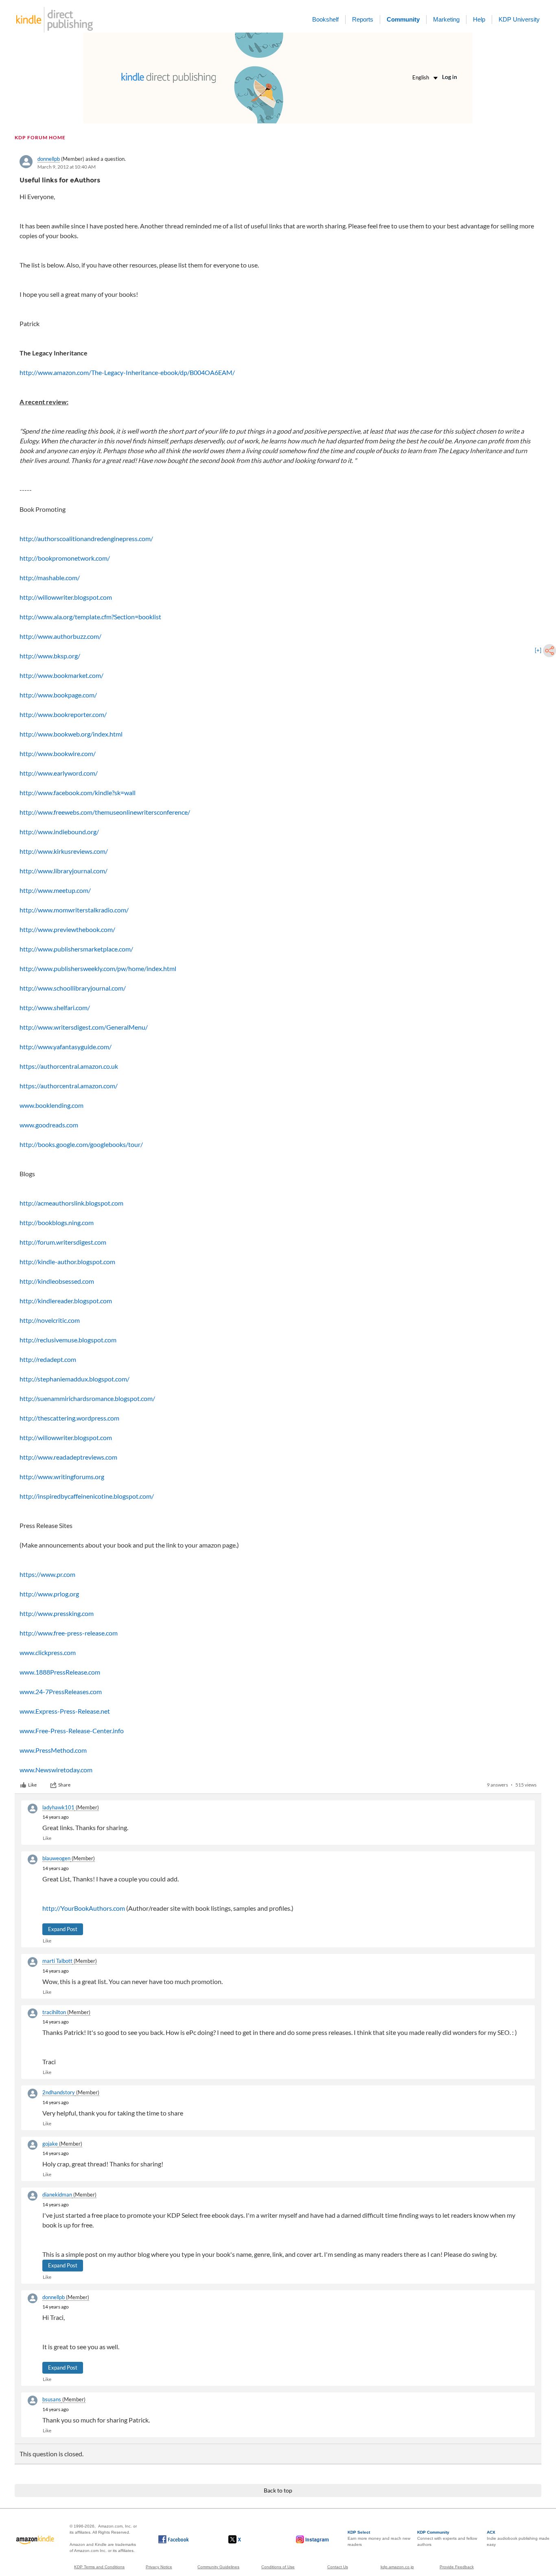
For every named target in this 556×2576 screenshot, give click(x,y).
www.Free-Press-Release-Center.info (72, 1731)
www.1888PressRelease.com (60, 1672)
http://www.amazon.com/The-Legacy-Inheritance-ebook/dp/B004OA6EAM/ (127, 372)
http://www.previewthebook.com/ (67, 929)
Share (64, 1785)
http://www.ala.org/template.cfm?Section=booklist (90, 617)
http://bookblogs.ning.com (57, 1222)
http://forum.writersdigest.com (63, 1242)
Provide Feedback (457, 2567)
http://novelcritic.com (50, 1320)
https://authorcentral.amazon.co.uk (69, 1066)
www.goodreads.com (49, 1125)
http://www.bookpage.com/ (58, 695)
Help (479, 19)
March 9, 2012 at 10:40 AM (67, 167)
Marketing (446, 19)
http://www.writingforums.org (62, 1477)
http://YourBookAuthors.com (84, 1908)
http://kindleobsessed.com (57, 1281)
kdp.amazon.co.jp (397, 2567)
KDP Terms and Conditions (99, 2567)
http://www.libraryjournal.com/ (63, 871)
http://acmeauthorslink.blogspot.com (71, 1203)
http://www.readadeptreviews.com (68, 1457)
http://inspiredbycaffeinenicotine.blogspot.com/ (87, 1496)
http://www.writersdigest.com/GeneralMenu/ (84, 1027)
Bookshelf (325, 19)
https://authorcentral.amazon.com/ (69, 1086)
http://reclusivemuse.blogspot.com (68, 1340)
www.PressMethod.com (53, 1750)
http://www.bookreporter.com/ (63, 714)
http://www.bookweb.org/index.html (71, 734)
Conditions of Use (278, 2567)
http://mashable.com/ (50, 578)
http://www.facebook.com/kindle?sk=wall (78, 793)
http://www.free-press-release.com (69, 1633)
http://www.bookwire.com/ (58, 753)
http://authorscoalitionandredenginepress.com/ (86, 538)
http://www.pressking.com (57, 1613)
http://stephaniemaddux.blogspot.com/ (74, 1379)
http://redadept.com (48, 1359)
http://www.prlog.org (49, 1594)
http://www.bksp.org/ (50, 656)
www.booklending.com (51, 1105)
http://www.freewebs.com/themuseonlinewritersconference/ (105, 812)
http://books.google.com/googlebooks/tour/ (81, 1144)
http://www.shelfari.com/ (55, 1007)
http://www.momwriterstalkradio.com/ (74, 910)
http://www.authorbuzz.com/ (60, 636)
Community (403, 19)
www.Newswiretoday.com (56, 1770)
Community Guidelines (218, 2567)
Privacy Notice (159, 2567)
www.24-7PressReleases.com (61, 1691)
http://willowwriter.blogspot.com (66, 597)
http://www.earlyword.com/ (59, 773)
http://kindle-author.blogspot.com (67, 1262)
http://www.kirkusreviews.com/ (64, 851)
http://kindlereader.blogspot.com (66, 1301)
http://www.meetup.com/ (55, 890)
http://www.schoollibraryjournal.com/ (73, 988)
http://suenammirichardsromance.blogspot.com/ (87, 1398)
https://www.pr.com (47, 1574)
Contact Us (338, 2567)
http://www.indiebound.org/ (59, 832)
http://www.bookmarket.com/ (61, 675)
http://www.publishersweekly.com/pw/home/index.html (98, 968)
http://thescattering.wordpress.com (69, 1418)
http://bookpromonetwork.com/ (65, 558)
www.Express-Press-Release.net (65, 1711)
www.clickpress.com (48, 1652)
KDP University (519, 19)
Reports (363, 19)
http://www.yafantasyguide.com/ (66, 1047)
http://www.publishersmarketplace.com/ (76, 949)
